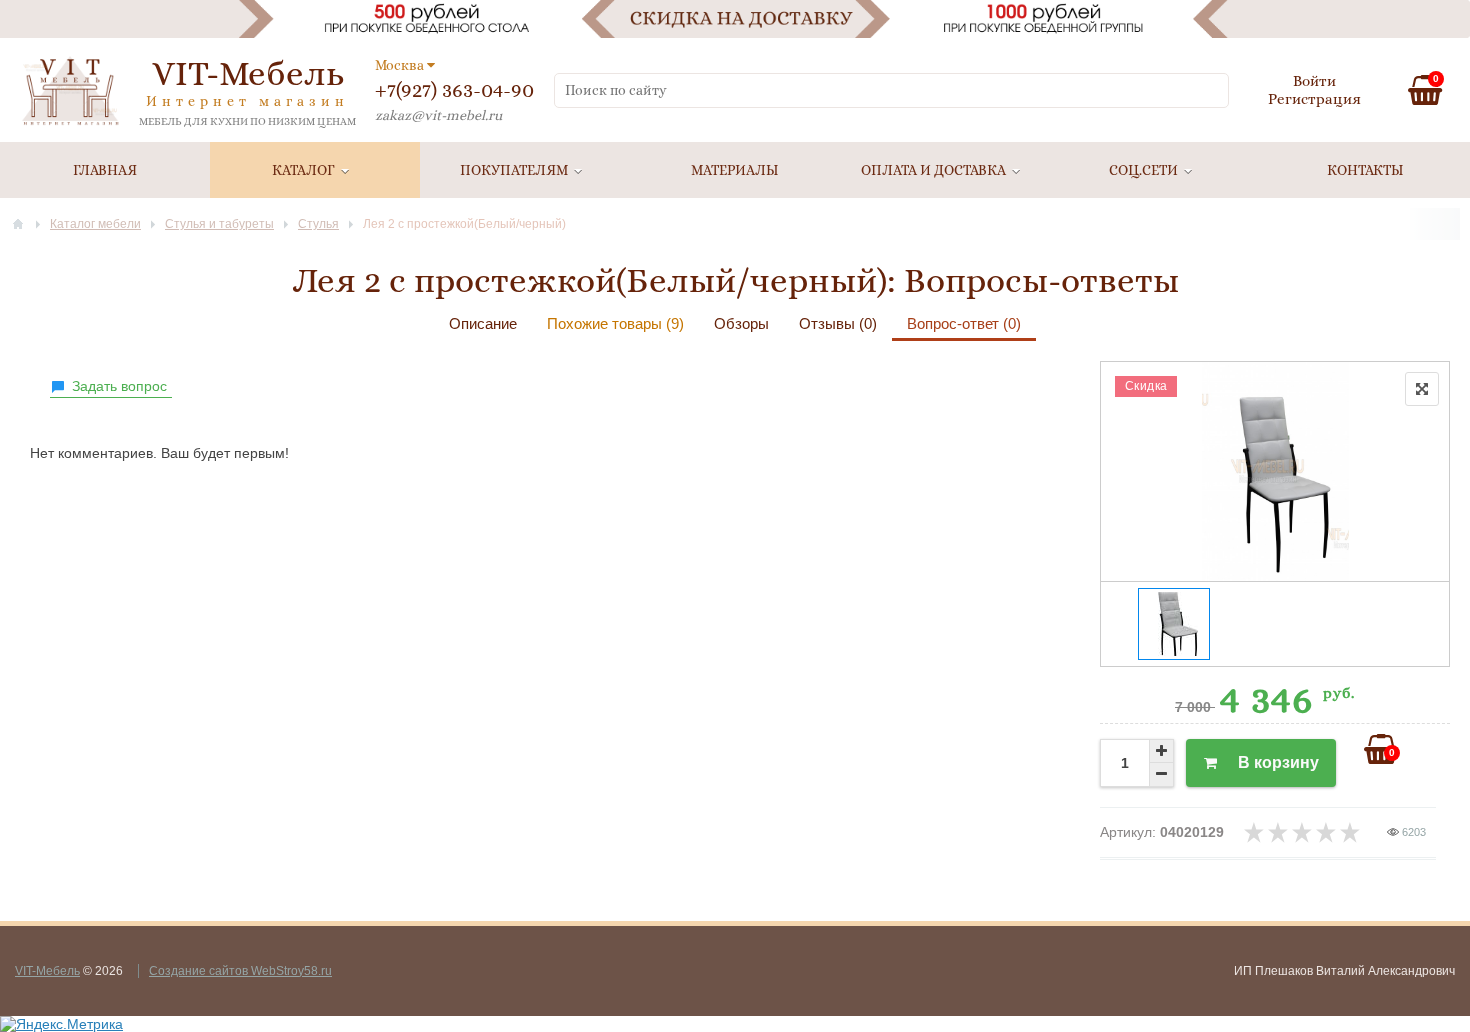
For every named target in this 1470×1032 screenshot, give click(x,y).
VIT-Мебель (47, 971)
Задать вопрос (119, 386)
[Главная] (18, 224)
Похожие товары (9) (615, 323)
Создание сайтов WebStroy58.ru (240, 971)
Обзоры (741, 323)
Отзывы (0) (838, 323)
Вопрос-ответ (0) (964, 323)
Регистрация (1314, 99)
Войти (1314, 81)
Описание (483, 323)
